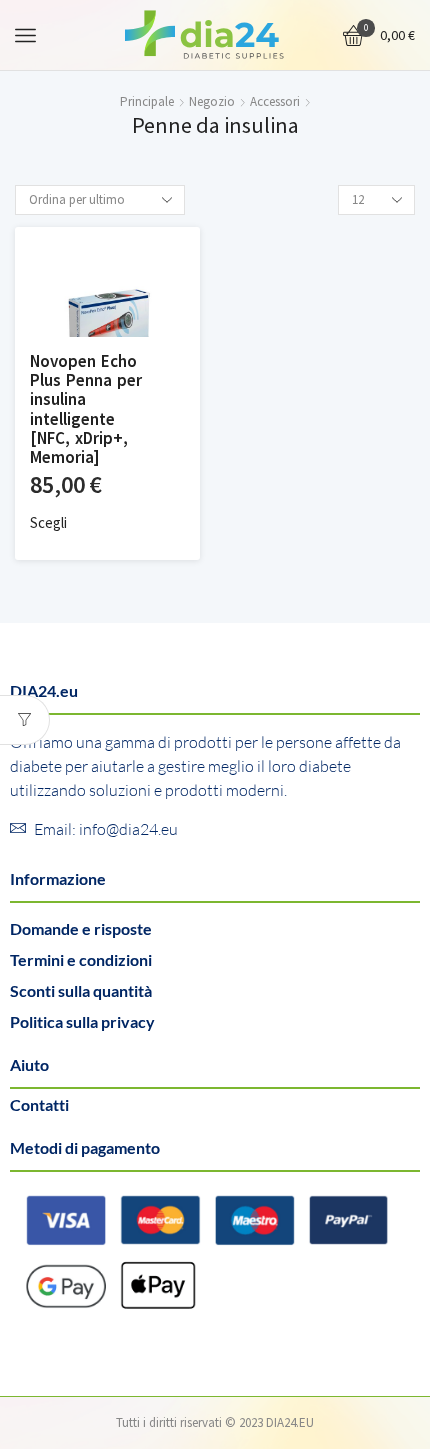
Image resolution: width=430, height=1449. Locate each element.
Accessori (275, 101)
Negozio (212, 101)
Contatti (39, 1104)
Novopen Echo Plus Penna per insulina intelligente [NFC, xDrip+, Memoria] (86, 410)
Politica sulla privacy (82, 1021)
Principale (147, 101)
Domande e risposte (81, 928)
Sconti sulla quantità (81, 990)
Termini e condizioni (81, 959)
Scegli (48, 523)
